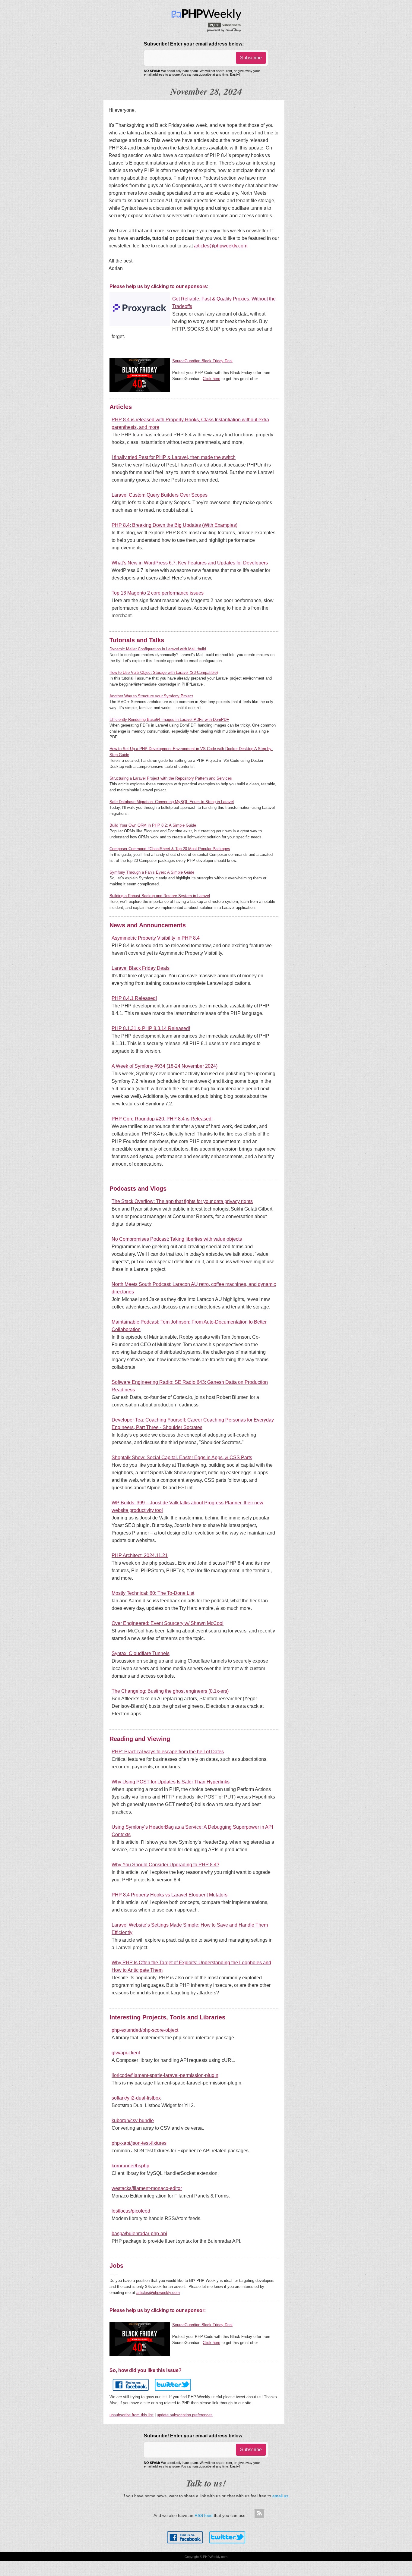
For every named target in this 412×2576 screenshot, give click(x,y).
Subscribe (251, 58)
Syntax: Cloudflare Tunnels (141, 1653)
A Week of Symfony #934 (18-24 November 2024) (165, 1066)
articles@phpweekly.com (221, 246)
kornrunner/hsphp (130, 2166)
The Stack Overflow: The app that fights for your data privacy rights (182, 1201)
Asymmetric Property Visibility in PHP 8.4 (156, 938)
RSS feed (204, 2515)
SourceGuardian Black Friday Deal (202, 361)
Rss (259, 2514)
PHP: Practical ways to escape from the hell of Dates (168, 1752)
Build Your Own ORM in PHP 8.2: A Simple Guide (153, 825)
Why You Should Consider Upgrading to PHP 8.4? (165, 1865)
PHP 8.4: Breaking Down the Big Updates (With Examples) (174, 525)
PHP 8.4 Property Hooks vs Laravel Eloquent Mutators (170, 1895)
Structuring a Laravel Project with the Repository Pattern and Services (171, 778)
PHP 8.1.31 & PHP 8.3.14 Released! (151, 1028)
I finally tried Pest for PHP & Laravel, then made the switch (174, 457)
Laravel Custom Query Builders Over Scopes (160, 495)
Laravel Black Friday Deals (141, 968)
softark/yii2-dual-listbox (136, 2098)
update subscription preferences (185, 2415)
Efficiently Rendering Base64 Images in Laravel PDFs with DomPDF (169, 719)
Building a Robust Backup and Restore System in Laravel (160, 896)
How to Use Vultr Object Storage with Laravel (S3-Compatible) (164, 672)
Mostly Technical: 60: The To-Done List (153, 1593)
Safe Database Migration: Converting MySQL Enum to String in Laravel (172, 802)
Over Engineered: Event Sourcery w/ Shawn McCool (168, 1623)
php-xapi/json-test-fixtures (139, 2143)
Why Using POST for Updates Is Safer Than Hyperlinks (171, 1782)
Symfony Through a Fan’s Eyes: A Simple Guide (152, 872)
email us (280, 2496)
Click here (211, 379)
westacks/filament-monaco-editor (147, 2188)
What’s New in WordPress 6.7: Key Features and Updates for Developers (190, 563)
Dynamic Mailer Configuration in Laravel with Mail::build (158, 649)
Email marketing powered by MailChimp (224, 30)
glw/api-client (126, 2053)
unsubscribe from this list (132, 2415)
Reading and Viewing (140, 1739)
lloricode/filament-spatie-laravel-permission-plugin (165, 2075)
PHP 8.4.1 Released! (134, 998)
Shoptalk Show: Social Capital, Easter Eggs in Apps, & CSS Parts (182, 1458)
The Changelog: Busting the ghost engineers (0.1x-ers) (170, 1691)
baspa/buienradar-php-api (139, 2234)
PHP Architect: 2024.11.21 (140, 1555)
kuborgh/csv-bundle (133, 2120)
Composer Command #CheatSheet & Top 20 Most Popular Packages (170, 849)
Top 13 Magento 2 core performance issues (158, 593)
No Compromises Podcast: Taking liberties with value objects (177, 1239)
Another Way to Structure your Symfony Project (151, 696)
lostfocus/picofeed (131, 2211)
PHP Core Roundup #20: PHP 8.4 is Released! (162, 1119)
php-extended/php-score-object (145, 2030)
